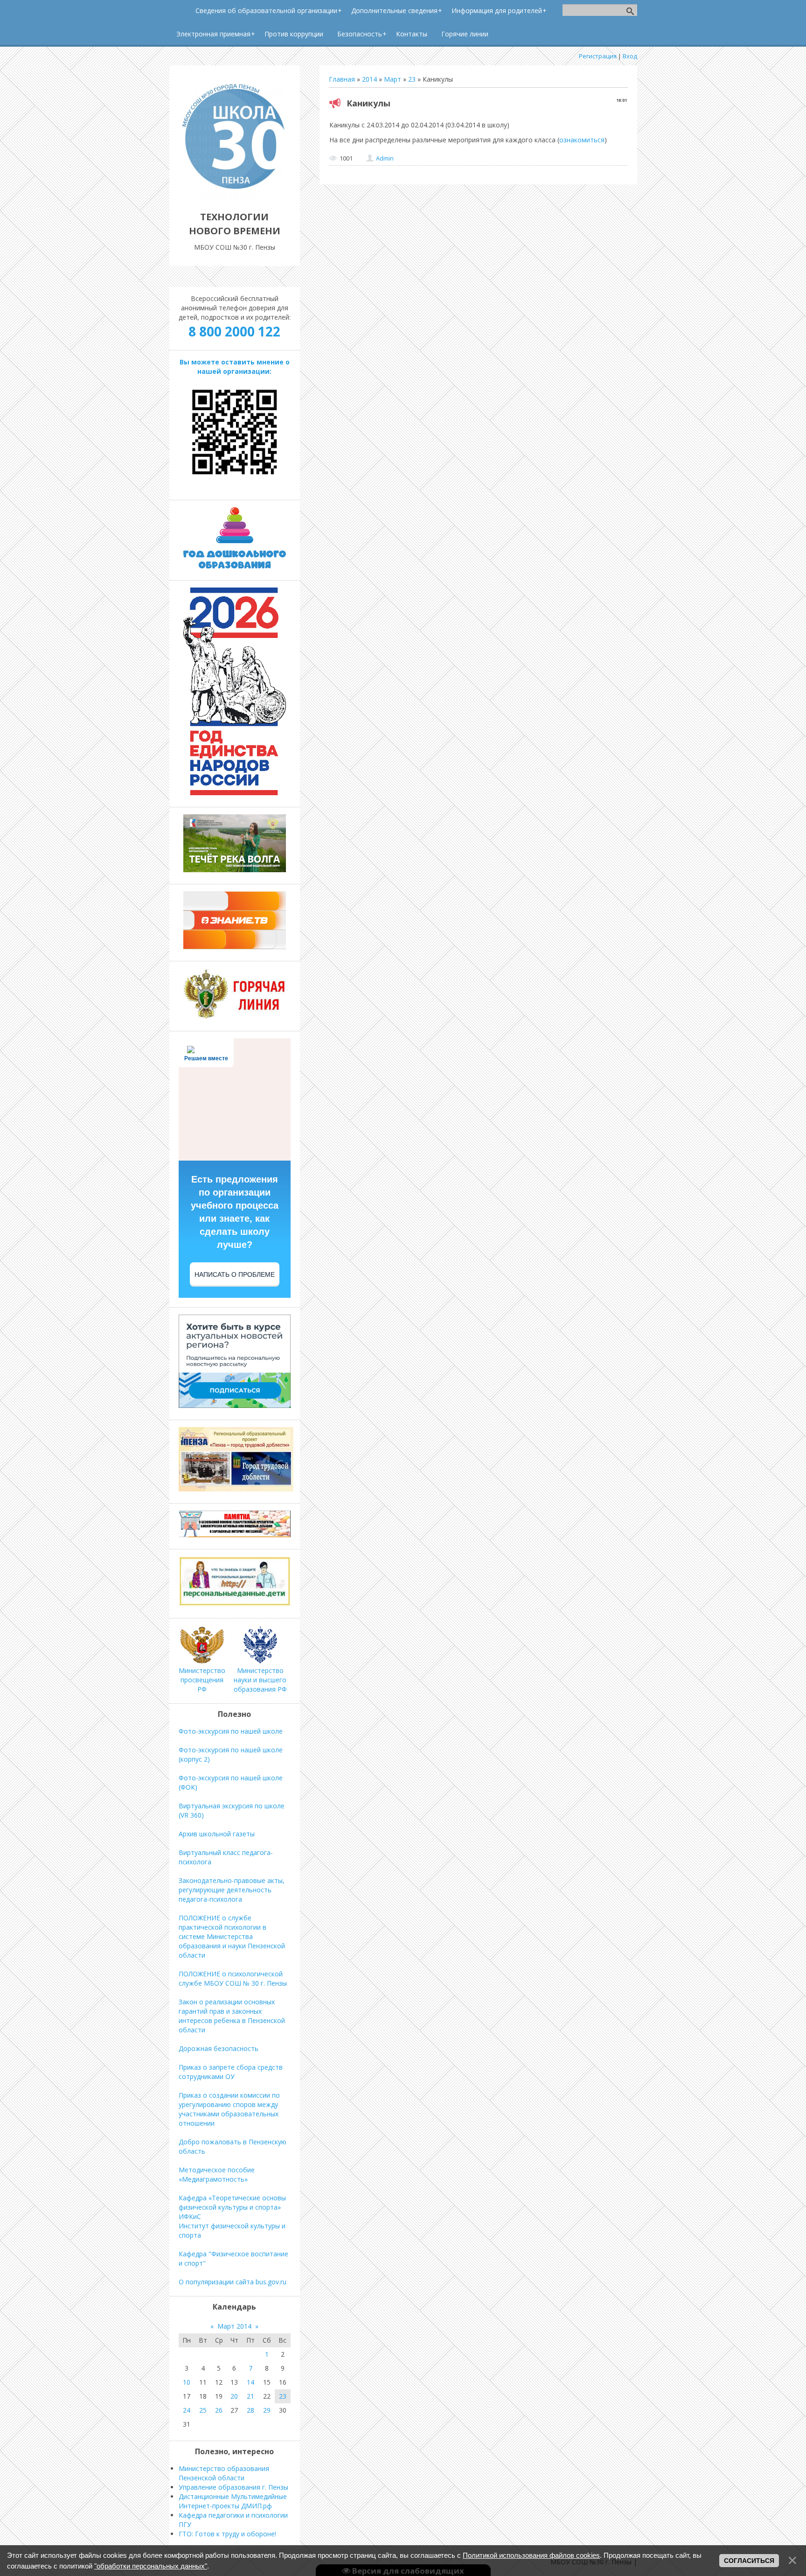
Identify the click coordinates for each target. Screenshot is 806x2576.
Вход (630, 56)
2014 (369, 79)
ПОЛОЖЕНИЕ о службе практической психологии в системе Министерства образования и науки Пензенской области (232, 1936)
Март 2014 (234, 2326)
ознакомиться (582, 140)
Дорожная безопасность (219, 2048)
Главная (342, 79)
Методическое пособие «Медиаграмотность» (217, 2174)
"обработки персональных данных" (151, 2566)
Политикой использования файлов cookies (531, 2555)
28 (250, 2410)
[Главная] (235, 196)
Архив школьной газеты (217, 1834)
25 (203, 2410)
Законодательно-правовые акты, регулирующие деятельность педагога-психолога (232, 1890)
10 (187, 2382)
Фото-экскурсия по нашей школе (231, 1731)
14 (250, 2382)
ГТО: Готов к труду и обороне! (227, 2534)
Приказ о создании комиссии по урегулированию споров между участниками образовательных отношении (229, 2109)
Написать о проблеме (235, 1274)
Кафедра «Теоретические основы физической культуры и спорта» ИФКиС (232, 2207)
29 (267, 2410)
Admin (385, 158)
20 (234, 2396)
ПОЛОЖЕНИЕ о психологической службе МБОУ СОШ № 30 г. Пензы (233, 1978)
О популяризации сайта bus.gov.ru (233, 2282)
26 (219, 2410)
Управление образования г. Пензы (233, 2487)
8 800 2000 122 (234, 331)
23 (412, 79)
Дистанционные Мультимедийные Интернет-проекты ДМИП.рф (233, 2501)
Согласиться (749, 2561)
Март (393, 79)
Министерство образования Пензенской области (224, 2473)
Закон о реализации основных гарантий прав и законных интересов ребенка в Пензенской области (232, 2016)
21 (250, 2396)
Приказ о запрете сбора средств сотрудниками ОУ (231, 2072)
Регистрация (598, 56)
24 (187, 2410)
